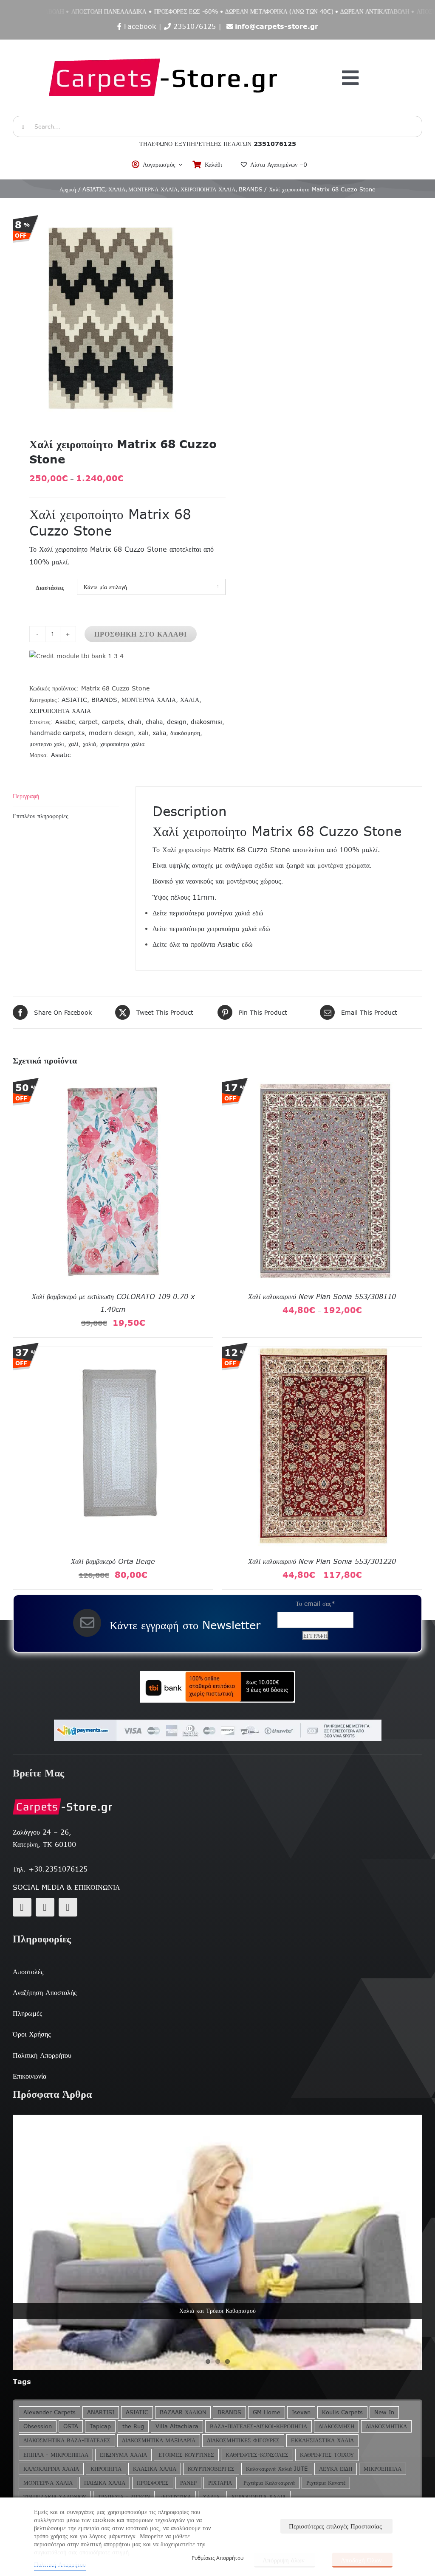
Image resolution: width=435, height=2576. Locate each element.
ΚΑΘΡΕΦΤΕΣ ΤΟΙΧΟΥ (327, 2455)
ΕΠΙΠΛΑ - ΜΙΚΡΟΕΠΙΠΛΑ (56, 2455)
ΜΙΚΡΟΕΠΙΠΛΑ (383, 2469)
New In (384, 2412)
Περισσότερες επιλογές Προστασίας (335, 2526)
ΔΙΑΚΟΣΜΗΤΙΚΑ (386, 2426)
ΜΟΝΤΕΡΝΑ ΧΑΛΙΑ (149, 700)
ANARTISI (101, 2412)
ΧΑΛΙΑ (190, 700)
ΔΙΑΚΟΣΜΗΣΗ (336, 2426)
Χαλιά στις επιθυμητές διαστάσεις (218, 2311)
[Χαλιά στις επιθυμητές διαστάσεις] (217, 2243)
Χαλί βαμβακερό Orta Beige (113, 1561)
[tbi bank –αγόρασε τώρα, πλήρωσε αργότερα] (217, 1687)
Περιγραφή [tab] (26, 796)
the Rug (133, 2426)
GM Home (267, 2412)
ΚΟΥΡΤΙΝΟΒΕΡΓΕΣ (211, 2469)
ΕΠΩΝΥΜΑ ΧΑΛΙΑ (123, 2455)
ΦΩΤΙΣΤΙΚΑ (176, 2497)
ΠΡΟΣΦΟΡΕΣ (153, 2483)
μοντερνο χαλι (47, 744)
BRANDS (104, 700)
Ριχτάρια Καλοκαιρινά (269, 2483)
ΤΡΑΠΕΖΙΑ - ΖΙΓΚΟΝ (124, 2497)
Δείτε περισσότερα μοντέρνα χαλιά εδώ (208, 913)
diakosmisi (206, 722)
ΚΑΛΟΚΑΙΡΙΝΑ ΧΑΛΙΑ (51, 2469)
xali (143, 733)
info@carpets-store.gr (277, 26)
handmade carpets (57, 733)
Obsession (38, 2426)
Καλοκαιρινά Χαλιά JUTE (277, 2469)
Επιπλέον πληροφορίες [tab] (41, 816)
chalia (154, 722)
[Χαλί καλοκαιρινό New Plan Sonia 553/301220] (322, 1353)
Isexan (301, 2412)
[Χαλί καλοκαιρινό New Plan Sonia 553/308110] (322, 1088)
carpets (113, 722)
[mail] (45, 1907)
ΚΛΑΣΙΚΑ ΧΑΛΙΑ (155, 2469)
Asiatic (65, 722)
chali (135, 722)
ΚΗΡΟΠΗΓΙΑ (106, 2469)
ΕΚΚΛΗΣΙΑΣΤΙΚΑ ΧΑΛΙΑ (322, 2440)
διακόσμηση (185, 733)
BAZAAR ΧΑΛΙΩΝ (183, 2412)
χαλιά (89, 744)
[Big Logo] (164, 44)
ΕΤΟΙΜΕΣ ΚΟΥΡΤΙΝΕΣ (186, 2455)
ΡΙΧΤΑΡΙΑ (220, 2483)
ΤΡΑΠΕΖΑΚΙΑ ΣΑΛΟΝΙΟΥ (55, 2497)
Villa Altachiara (177, 2426)
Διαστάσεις (50, 588)
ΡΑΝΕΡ (188, 2483)
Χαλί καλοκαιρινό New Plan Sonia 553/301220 (322, 1561)
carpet (88, 722)
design (177, 722)
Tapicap (100, 2426)
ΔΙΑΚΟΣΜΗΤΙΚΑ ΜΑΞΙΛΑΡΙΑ (159, 2440)
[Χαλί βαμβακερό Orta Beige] (113, 1353)
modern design (111, 733)
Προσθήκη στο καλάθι (141, 634)
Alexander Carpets (49, 2412)
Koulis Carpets (342, 2412)
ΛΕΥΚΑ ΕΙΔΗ (336, 2469)
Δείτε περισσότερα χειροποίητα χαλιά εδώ (211, 929)
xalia (159, 733)
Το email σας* (315, 1604)
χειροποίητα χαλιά (122, 744)
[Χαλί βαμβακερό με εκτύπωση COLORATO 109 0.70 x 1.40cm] (113, 1088)
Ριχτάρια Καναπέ (326, 2483)
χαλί (73, 744)
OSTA (71, 2426)
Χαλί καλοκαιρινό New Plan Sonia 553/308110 (322, 1296)
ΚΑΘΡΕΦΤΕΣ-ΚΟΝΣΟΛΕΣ (257, 2455)
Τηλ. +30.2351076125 (50, 1869)
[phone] (68, 1907)
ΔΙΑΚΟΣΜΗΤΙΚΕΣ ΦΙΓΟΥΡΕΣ (243, 2440)
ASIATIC (74, 700)
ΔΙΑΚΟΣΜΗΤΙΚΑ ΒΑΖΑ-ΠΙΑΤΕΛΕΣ (67, 2440)
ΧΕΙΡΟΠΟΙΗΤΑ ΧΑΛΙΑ (60, 711)
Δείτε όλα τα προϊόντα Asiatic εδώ (203, 944)
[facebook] (22, 1907)
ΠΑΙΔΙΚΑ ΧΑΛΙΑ (105, 2483)
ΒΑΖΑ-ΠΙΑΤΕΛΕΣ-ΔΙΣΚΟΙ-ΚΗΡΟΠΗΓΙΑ (258, 2426)
